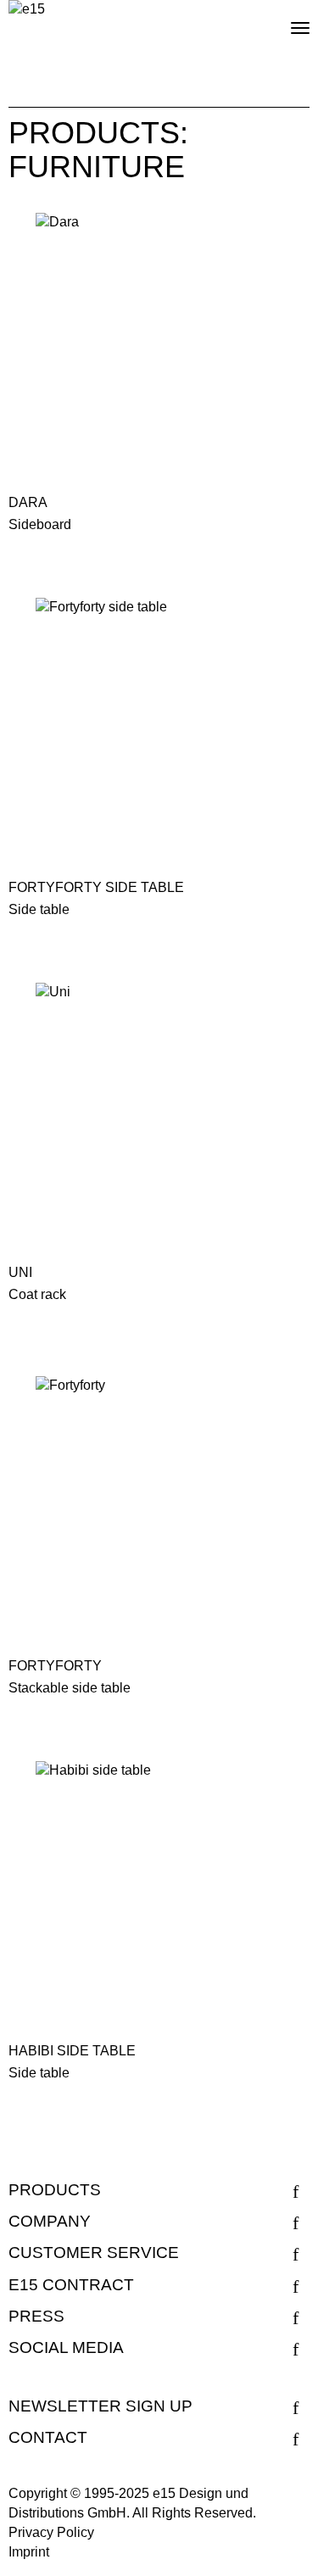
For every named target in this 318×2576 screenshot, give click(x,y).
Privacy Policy (51, 2532)
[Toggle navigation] (286, 21)
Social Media (66, 2347)
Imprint (29, 2552)
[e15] (27, 10)
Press (36, 2316)
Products (55, 2190)
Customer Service (94, 2253)
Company (50, 2221)
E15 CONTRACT (71, 2285)
